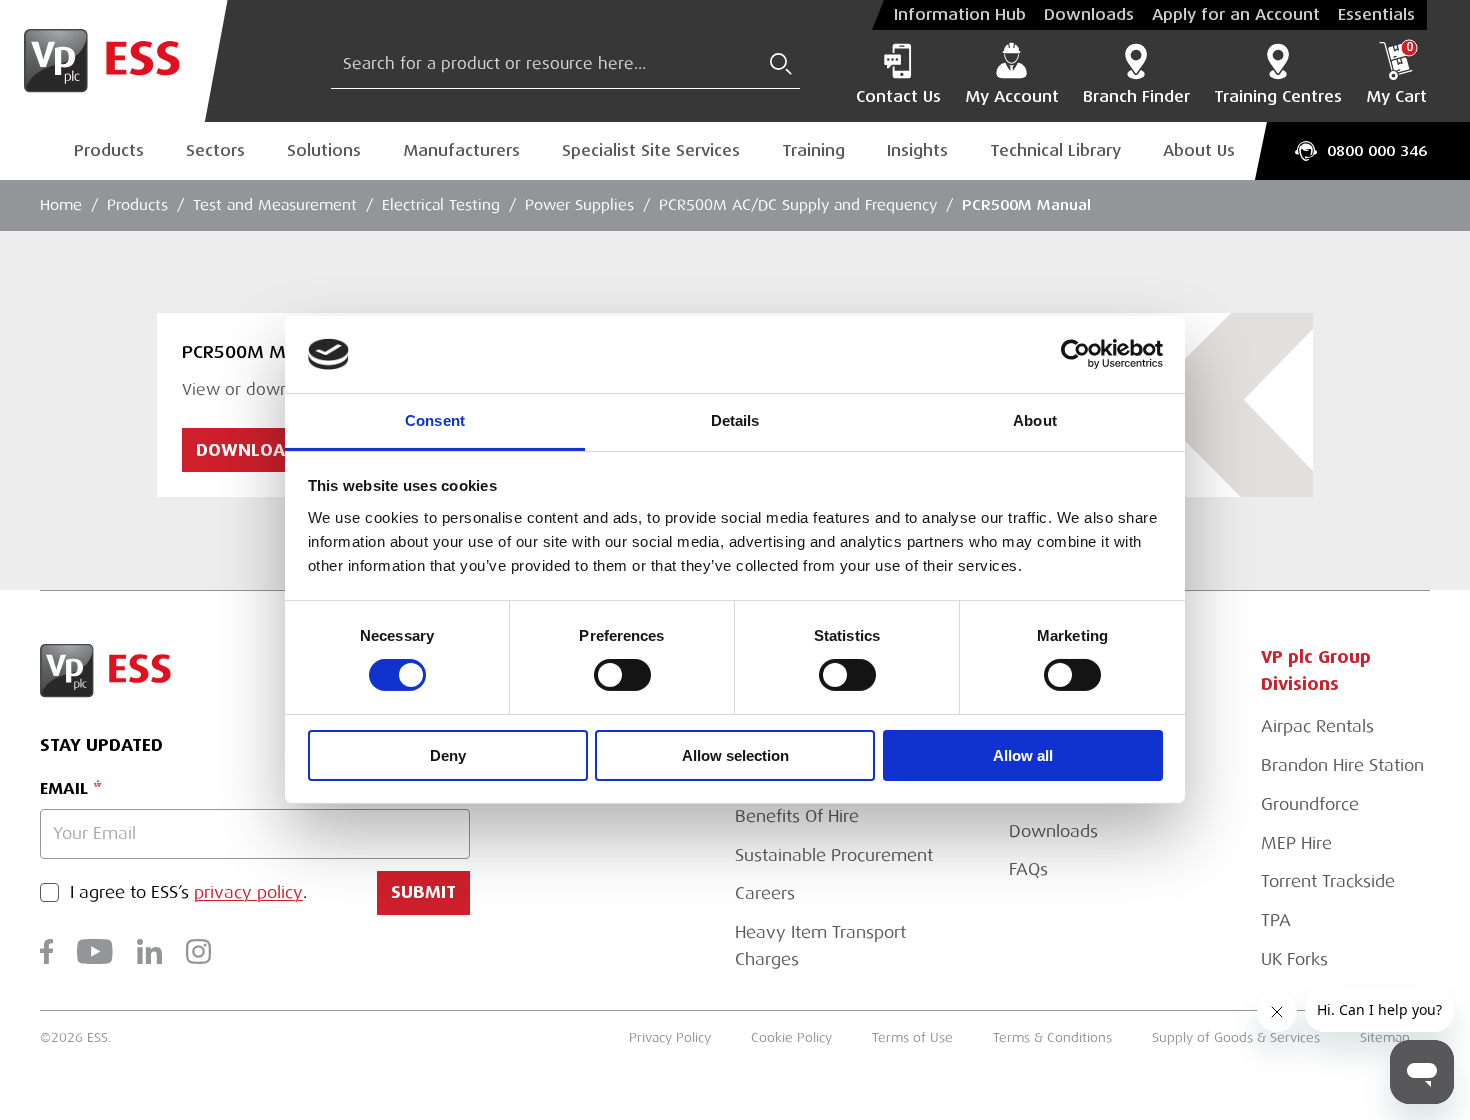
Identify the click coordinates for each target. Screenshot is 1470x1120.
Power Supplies (579, 205)
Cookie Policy (791, 1037)
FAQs (1028, 869)
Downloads (1089, 15)
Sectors (215, 150)
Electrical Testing (441, 205)
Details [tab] (735, 420)
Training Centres (1278, 97)
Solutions (324, 150)
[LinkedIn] (149, 951)
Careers (765, 893)
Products (109, 150)
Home (61, 205)
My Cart (1396, 74)
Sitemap (1385, 1037)
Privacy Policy (670, 1037)
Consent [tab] (435, 420)
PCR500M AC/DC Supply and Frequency (798, 205)
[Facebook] (46, 951)
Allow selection (735, 755)
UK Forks (1294, 959)
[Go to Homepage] (114, 61)
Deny (448, 755)
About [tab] (1035, 420)
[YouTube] (95, 951)
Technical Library (1055, 150)
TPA (1276, 920)
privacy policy (248, 892)
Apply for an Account (1236, 15)
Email (64, 788)
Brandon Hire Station (1342, 765)
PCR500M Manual (1026, 204)
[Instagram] (198, 951)
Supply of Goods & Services (1236, 1037)
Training (813, 150)
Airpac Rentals (1317, 726)
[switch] (622, 675)
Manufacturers (461, 150)
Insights (917, 150)
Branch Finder (1136, 97)
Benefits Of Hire (797, 816)
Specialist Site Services (651, 150)
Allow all (1023, 755)
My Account (1012, 97)
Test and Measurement (275, 205)
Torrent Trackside (1328, 881)
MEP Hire (1296, 843)
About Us (1199, 150)
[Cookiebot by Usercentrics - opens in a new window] (1075, 354)
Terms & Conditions (1052, 1037)
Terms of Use (912, 1037)
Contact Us (898, 97)
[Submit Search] (781, 64)
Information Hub (960, 15)
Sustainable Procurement (834, 855)
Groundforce (1310, 804)
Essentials (1376, 15)
